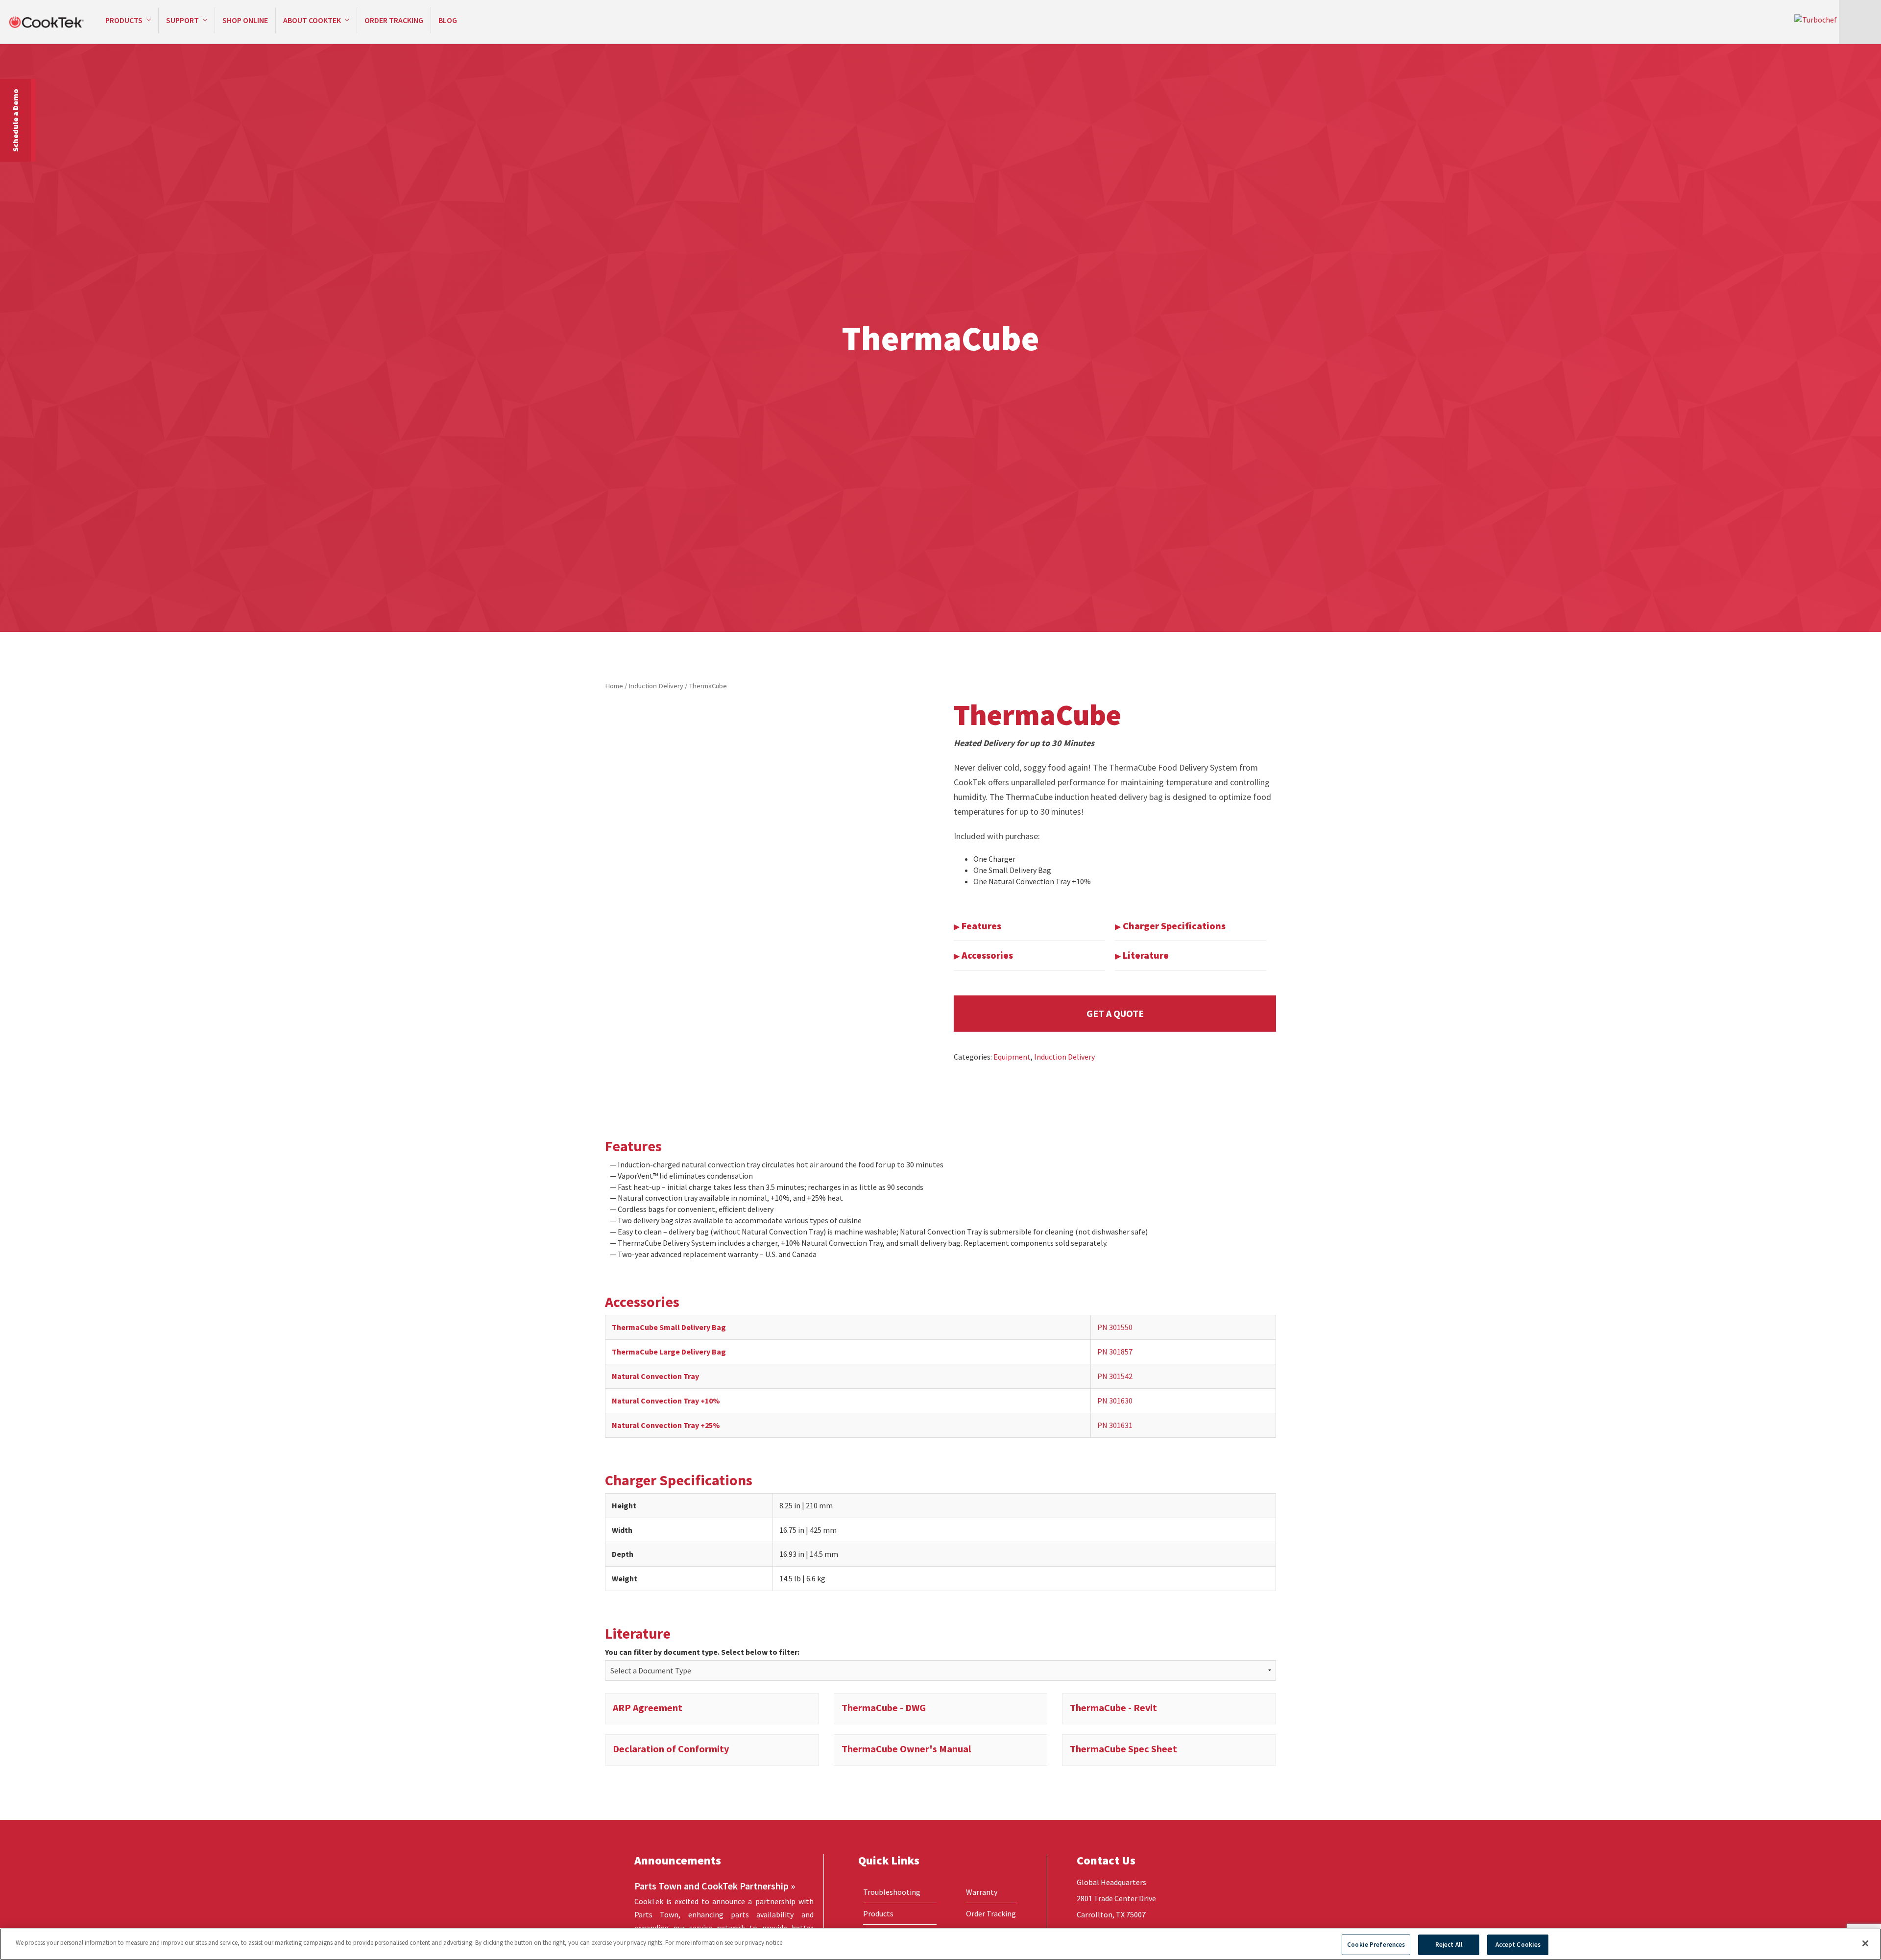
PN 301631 (1115, 1425)
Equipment (1012, 1057)
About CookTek (313, 20)
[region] (940, 1944)
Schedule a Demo (15, 120)
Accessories (986, 955)
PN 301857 (1115, 1352)
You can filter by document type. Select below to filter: (702, 1652)
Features (980, 926)
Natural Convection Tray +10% (666, 1401)
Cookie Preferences (1376, 1945)
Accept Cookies (1518, 1945)
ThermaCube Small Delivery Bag (669, 1327)
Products (125, 20)
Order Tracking (394, 20)
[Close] (1865, 1943)
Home (614, 686)
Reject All (1449, 1945)
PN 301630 (1115, 1401)
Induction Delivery (656, 686)
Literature (1145, 955)
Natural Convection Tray (655, 1376)
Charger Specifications (1173, 926)
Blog (448, 20)
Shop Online (245, 20)
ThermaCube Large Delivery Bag (669, 1352)
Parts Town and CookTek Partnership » (715, 1886)
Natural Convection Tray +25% (666, 1425)
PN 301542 (1115, 1376)
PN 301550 (1115, 1327)
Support (183, 20)
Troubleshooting (892, 1892)
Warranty (982, 1892)
